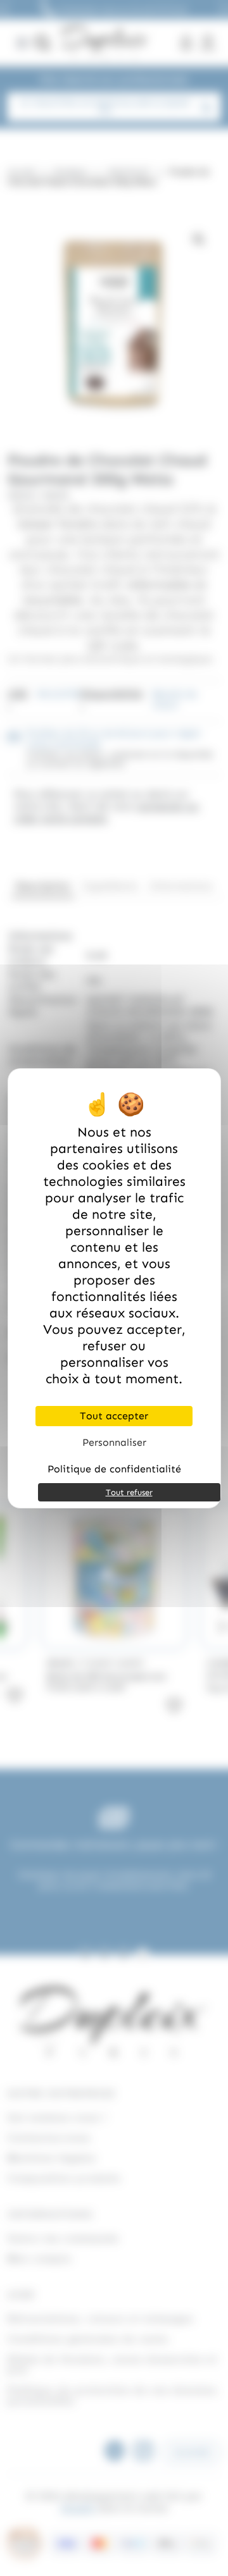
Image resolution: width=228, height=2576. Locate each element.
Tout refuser (129, 1492)
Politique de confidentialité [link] (114, 1469)
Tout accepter (114, 1416)
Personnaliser (114, 1442)
